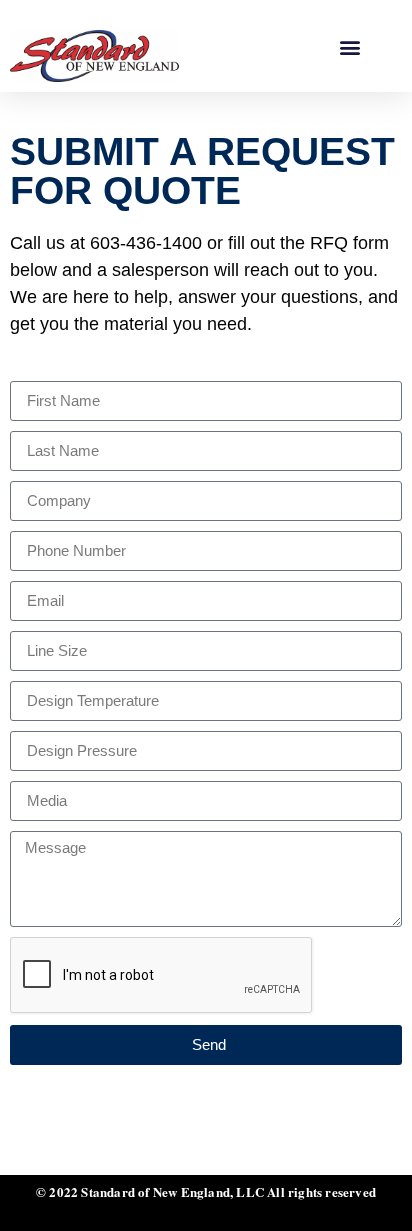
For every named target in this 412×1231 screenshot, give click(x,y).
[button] (350, 46)
